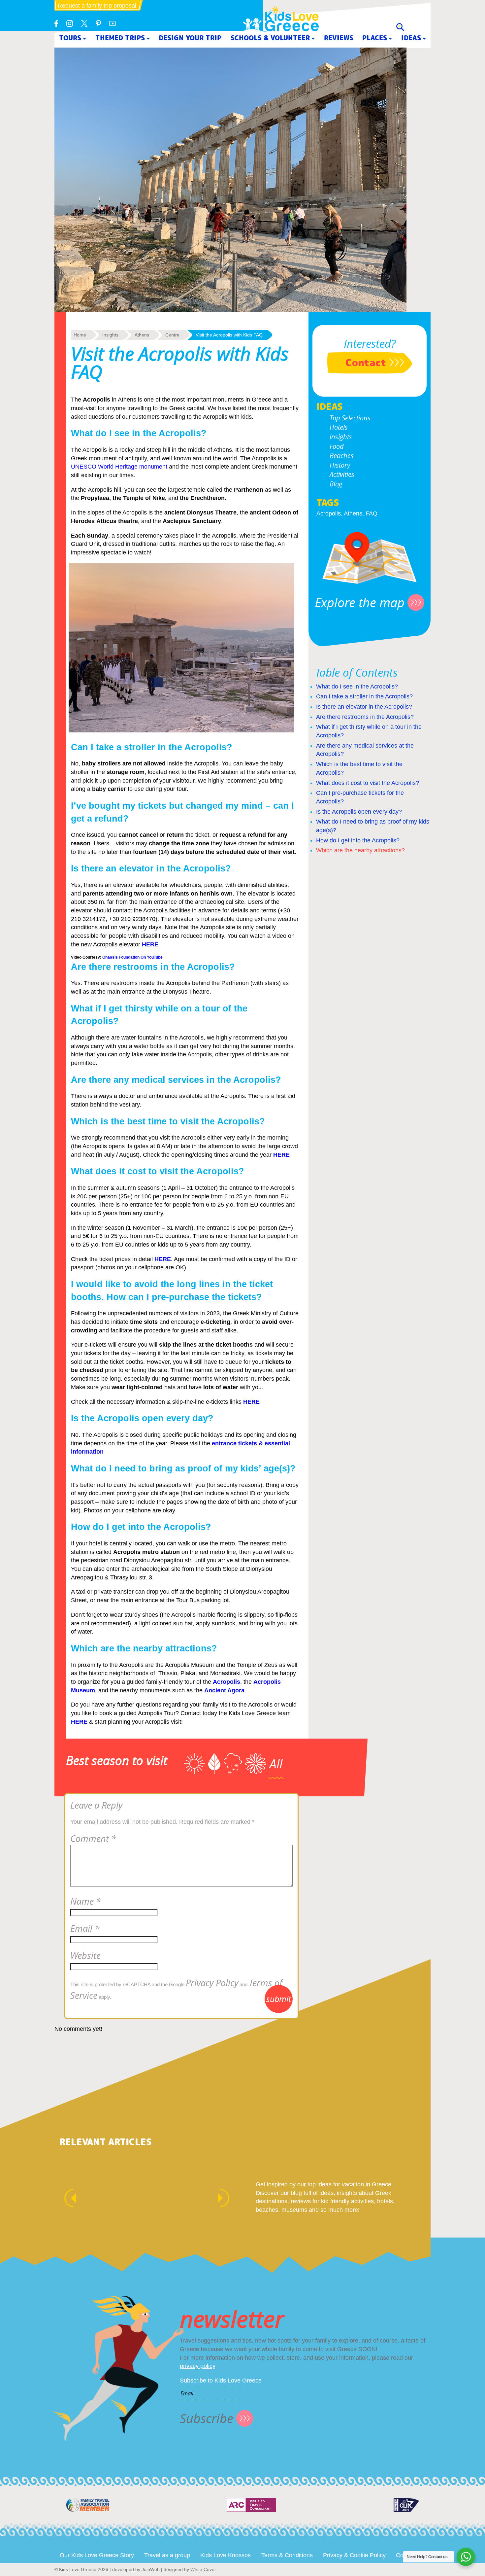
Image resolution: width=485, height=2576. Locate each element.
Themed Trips (120, 38)
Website (85, 1956)
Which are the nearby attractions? (360, 850)
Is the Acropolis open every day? (359, 812)
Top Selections (350, 418)
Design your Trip (190, 38)
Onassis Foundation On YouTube (132, 957)
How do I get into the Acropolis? (358, 840)
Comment (93, 1839)
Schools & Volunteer (270, 38)
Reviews (339, 38)
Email (85, 1928)
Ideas (411, 38)
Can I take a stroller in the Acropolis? (364, 696)
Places (375, 38)
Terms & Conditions (287, 2555)
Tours (70, 38)
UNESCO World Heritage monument (119, 467)
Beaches (342, 456)
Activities (342, 474)
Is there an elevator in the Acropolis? (364, 707)
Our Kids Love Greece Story (97, 2555)
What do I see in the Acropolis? (357, 687)
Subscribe (207, 2418)
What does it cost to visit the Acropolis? (368, 783)
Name (86, 1901)
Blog (336, 484)
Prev (67, 2198)
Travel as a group (167, 2555)
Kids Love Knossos (226, 2555)
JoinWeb (151, 2569)
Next (227, 2198)
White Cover (203, 2569)
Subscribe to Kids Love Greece (221, 2381)
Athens (353, 513)
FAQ (372, 513)
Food (337, 446)
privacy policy (197, 2366)
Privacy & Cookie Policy (354, 2555)
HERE (281, 1155)
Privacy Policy (212, 1983)
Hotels (339, 427)
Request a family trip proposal (97, 6)
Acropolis (329, 513)
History (340, 465)
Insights (341, 437)
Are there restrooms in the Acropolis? (365, 717)
